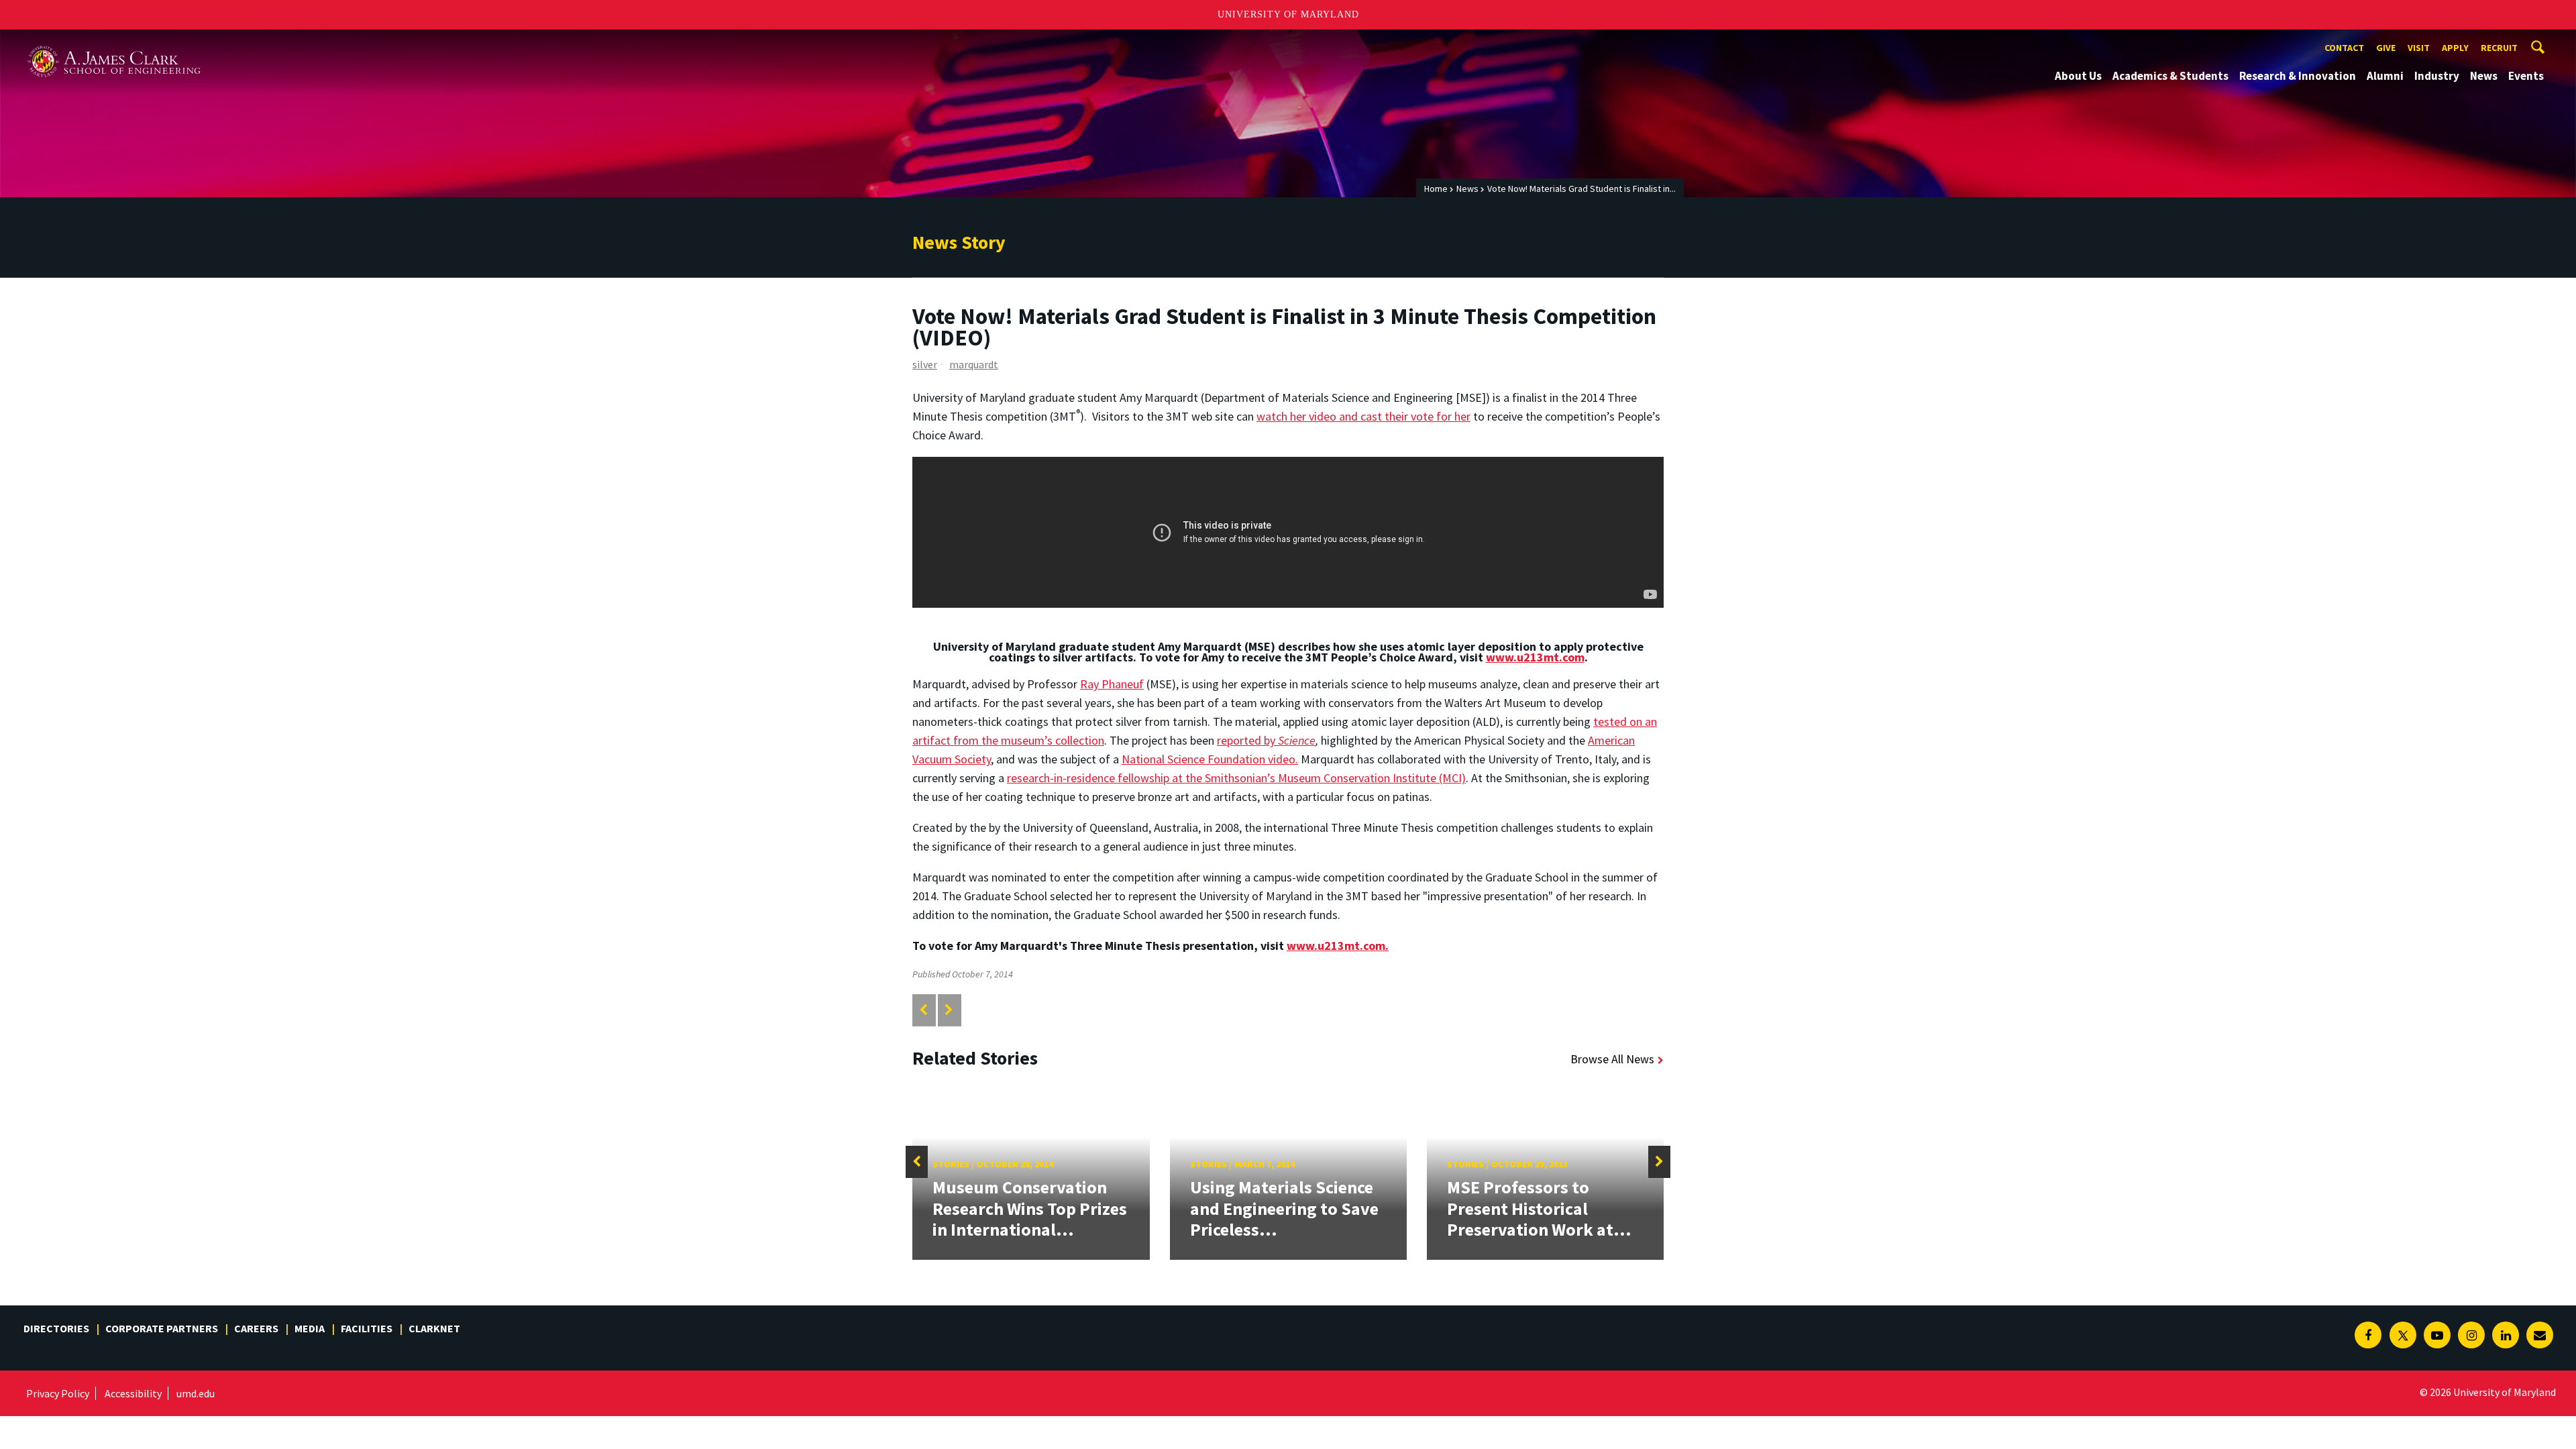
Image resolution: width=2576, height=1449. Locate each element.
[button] (917, 1162)
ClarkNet (434, 1328)
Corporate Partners (162, 1328)
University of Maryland (1288, 14)
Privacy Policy (58, 1393)
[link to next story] (949, 1010)
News (2484, 76)
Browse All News (1612, 1059)
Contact (2344, 48)
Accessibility (133, 1393)
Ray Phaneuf (1112, 684)
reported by (1266, 740)
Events (2526, 76)
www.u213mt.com (1535, 657)
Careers (256, 1328)
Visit (2419, 48)
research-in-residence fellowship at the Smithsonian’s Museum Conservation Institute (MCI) (1236, 778)
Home (1436, 189)
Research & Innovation (2298, 76)
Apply (2455, 48)
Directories (56, 1328)
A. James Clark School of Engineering (114, 42)
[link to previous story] (923, 1010)
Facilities (367, 1328)
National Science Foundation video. (1210, 759)
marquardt (974, 364)
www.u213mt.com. (1338, 946)
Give (2386, 48)
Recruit (2499, 48)
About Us (2078, 76)
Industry (2437, 76)
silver (925, 364)
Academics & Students (2170, 76)
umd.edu (196, 1393)
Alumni (2385, 76)
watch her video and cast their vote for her (1363, 416)
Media (310, 1328)
